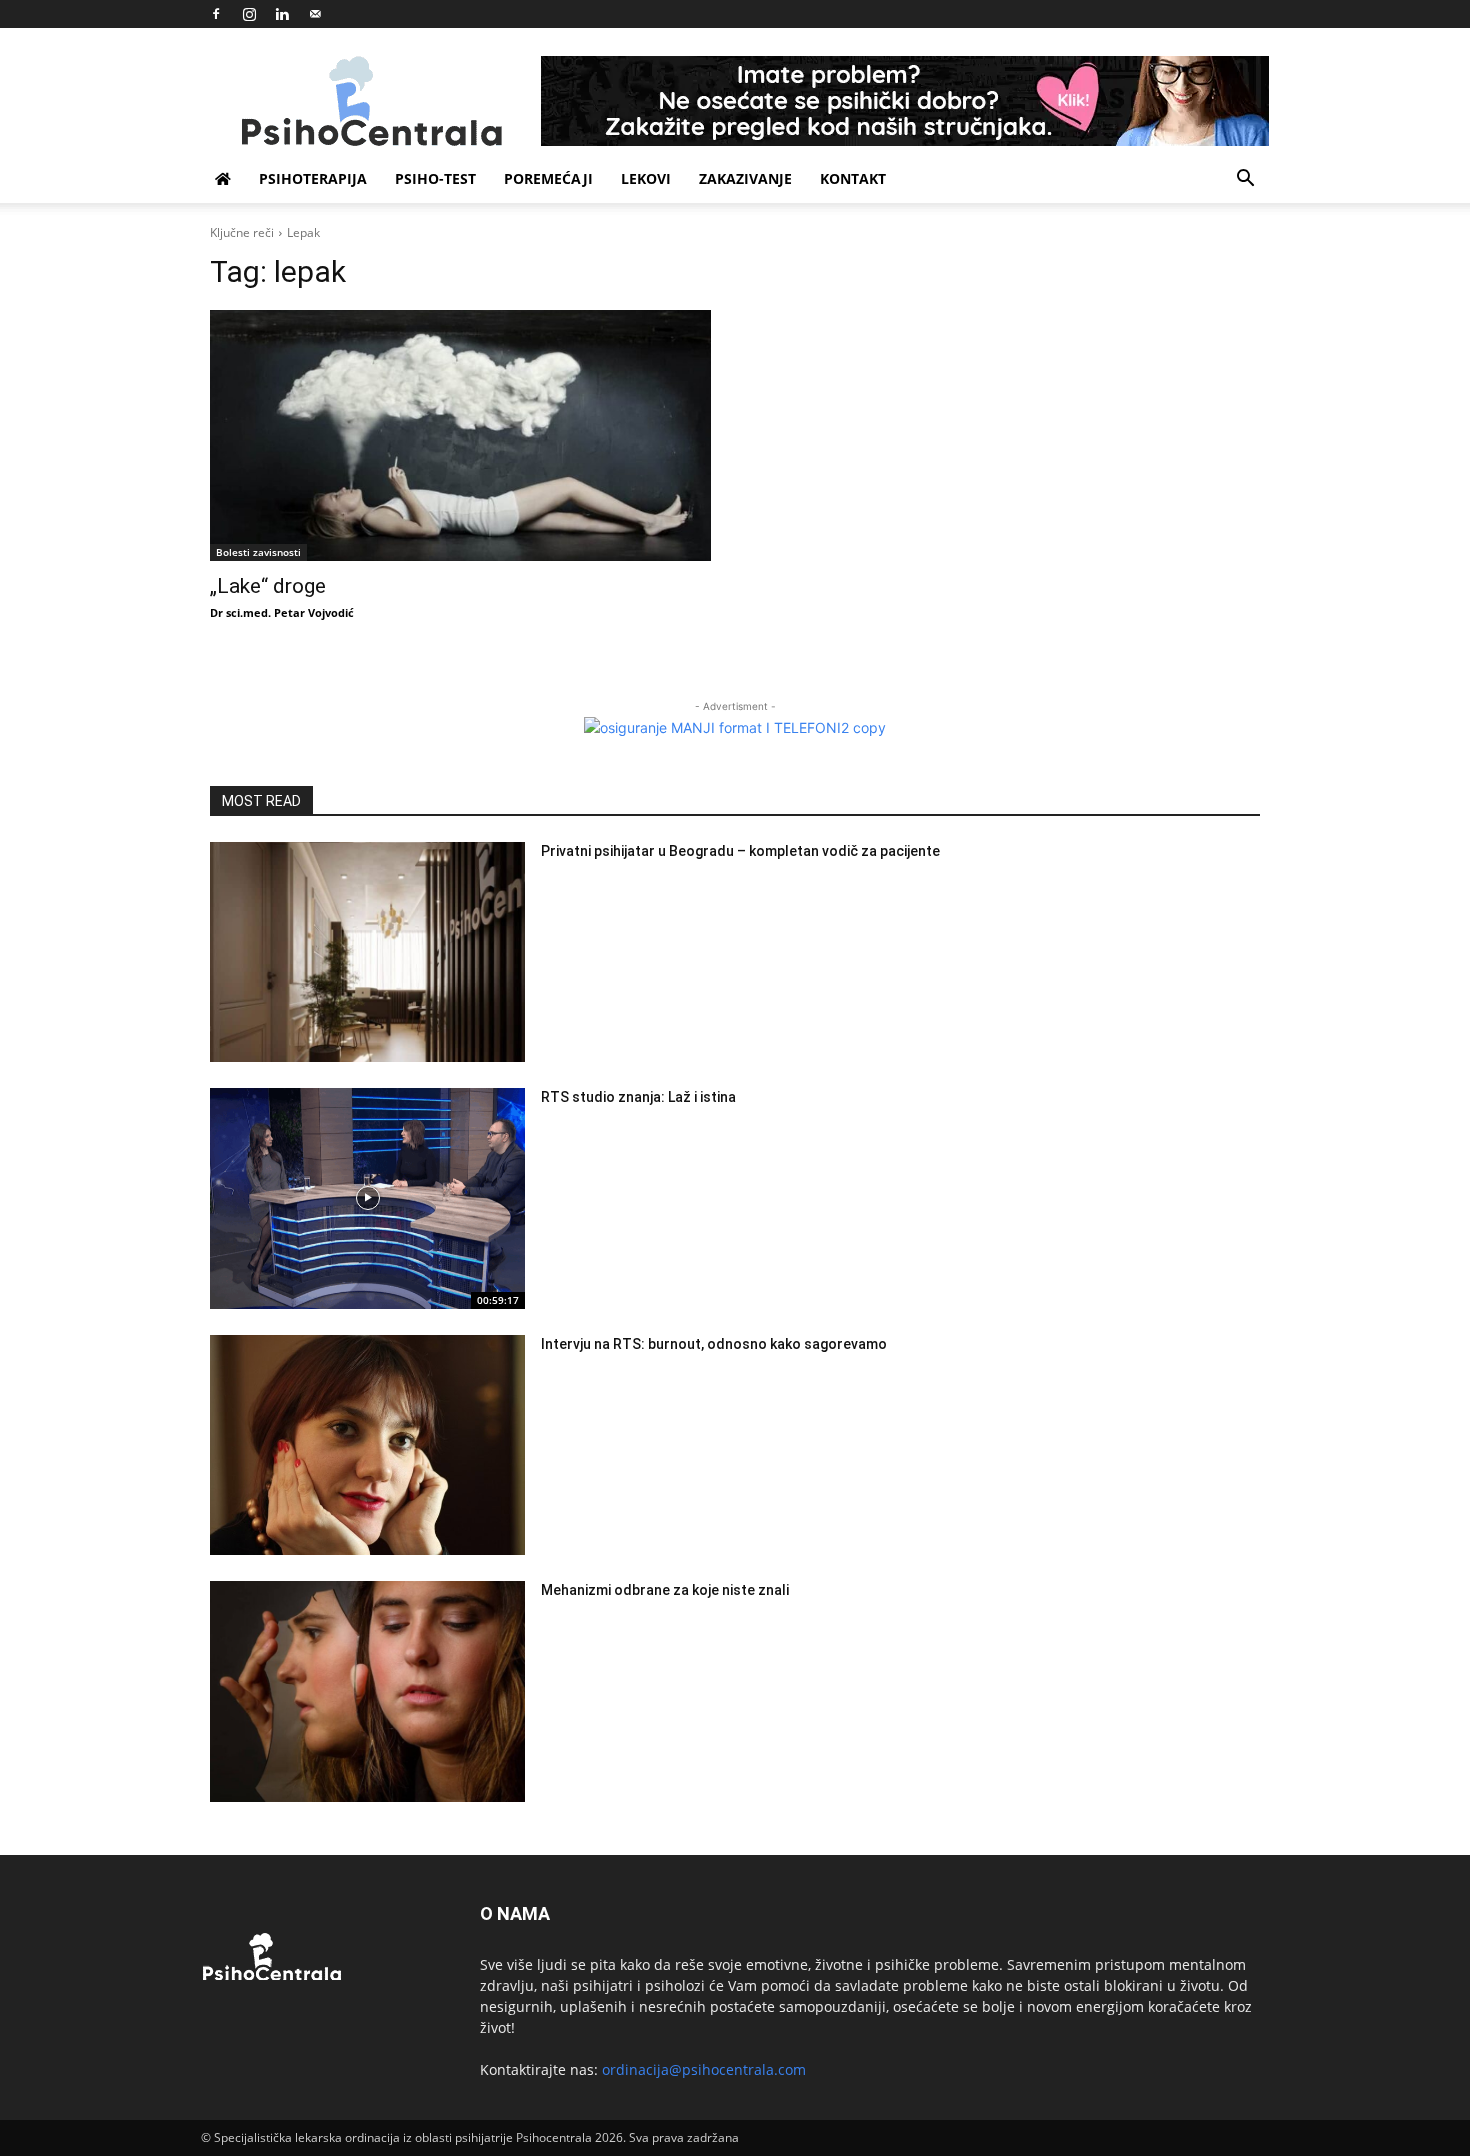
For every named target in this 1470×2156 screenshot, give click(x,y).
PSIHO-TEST (435, 178)
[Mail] (315, 14)
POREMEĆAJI (548, 178)
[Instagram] (249, 14)
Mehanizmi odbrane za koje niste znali (665, 1590)
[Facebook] (216, 14)
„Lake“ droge (268, 586)
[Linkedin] (282, 14)
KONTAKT (853, 178)
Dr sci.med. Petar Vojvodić (282, 612)
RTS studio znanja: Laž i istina (638, 1097)
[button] (1245, 180)
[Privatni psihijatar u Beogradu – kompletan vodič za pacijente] (367, 952)
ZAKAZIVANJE (745, 178)
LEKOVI (646, 178)
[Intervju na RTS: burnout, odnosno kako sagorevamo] (367, 1445)
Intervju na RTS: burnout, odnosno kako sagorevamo (714, 1344)
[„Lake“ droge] (460, 435)
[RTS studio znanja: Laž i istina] (367, 1198)
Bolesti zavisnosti (258, 552)
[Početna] (223, 179)
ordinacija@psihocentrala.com (704, 2069)
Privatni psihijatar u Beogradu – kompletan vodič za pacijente (740, 851)
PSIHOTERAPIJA (313, 178)
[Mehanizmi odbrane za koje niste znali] (367, 1691)
